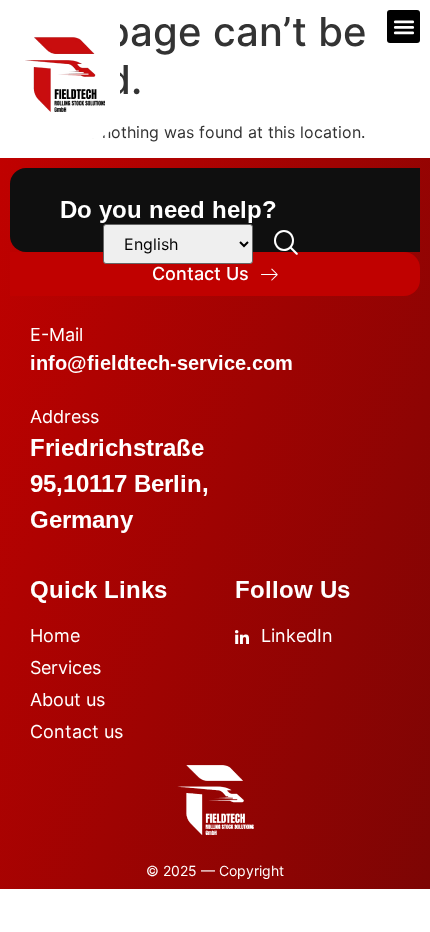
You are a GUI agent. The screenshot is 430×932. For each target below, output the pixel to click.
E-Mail (56, 334)
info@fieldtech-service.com (161, 363)
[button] (403, 26)
